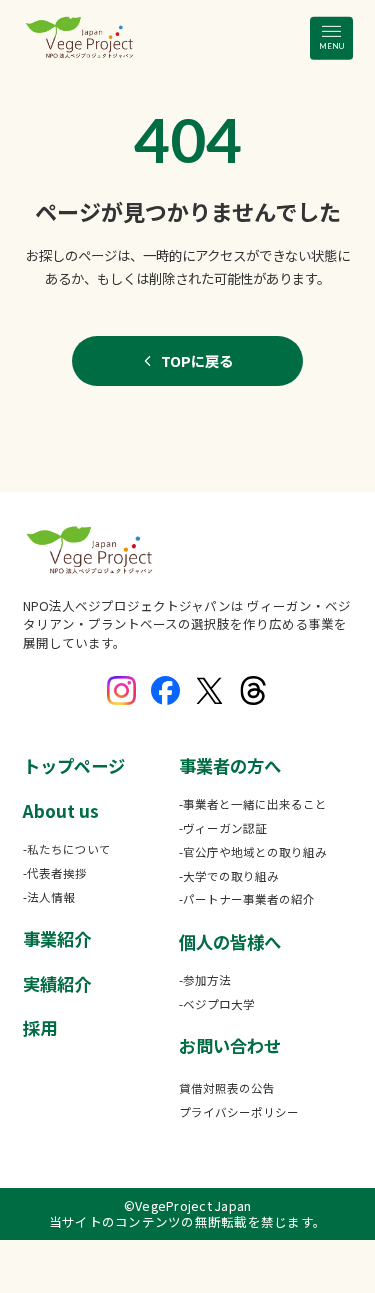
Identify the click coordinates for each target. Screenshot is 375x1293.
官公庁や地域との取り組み (255, 852)
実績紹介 (57, 983)
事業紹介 (57, 938)
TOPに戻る (197, 360)
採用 (40, 1027)
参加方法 (207, 980)
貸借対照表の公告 (227, 1088)
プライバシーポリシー (239, 1112)
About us (61, 810)
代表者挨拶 (57, 873)
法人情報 (51, 897)
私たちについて (69, 849)
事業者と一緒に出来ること (255, 804)
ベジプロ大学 (219, 1004)
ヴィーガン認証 (225, 828)
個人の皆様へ (230, 941)
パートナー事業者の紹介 (249, 899)
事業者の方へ (230, 765)
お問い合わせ (230, 1045)
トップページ (74, 765)
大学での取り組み (231, 876)
